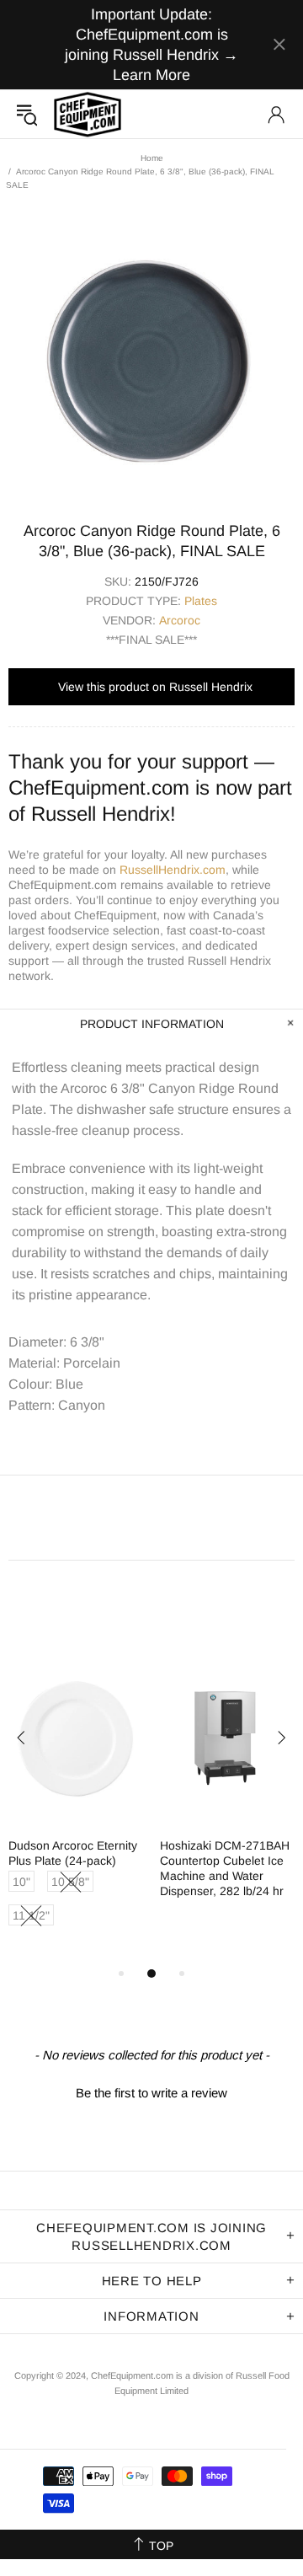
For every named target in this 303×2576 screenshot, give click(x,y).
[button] (151, 2091)
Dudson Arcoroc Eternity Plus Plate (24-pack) (73, 1853)
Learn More (151, 75)
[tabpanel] (76, 1808)
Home (152, 158)
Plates (201, 601)
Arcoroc (180, 620)
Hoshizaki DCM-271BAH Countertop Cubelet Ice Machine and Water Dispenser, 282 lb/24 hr (225, 1868)
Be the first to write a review (151, 2093)
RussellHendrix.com (173, 870)
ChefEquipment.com (88, 114)
